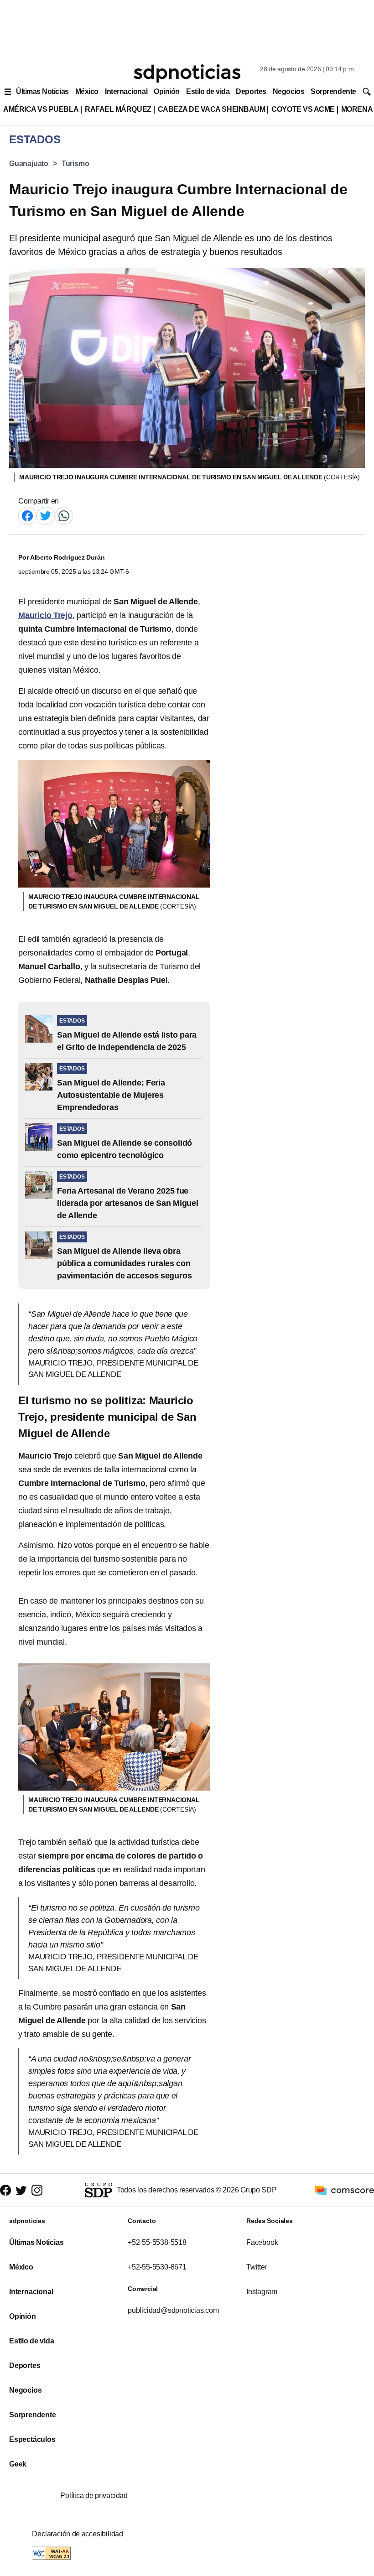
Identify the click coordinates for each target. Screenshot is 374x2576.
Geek (18, 2464)
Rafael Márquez (118, 109)
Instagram (262, 2292)
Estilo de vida (208, 91)
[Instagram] (37, 2190)
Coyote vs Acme (303, 109)
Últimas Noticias (42, 91)
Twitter (257, 2267)
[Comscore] (344, 2190)
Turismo (75, 164)
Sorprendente (333, 91)
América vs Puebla (41, 109)
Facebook (262, 2242)
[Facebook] (27, 515)
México (87, 91)
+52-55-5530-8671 (157, 2267)
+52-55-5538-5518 (157, 2242)
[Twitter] (46, 515)
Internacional (126, 91)
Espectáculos (32, 2439)
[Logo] (187, 73)
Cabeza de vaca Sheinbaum (212, 109)
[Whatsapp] (64, 515)
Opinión (167, 91)
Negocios (288, 91)
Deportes (251, 91)
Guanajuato (29, 164)
